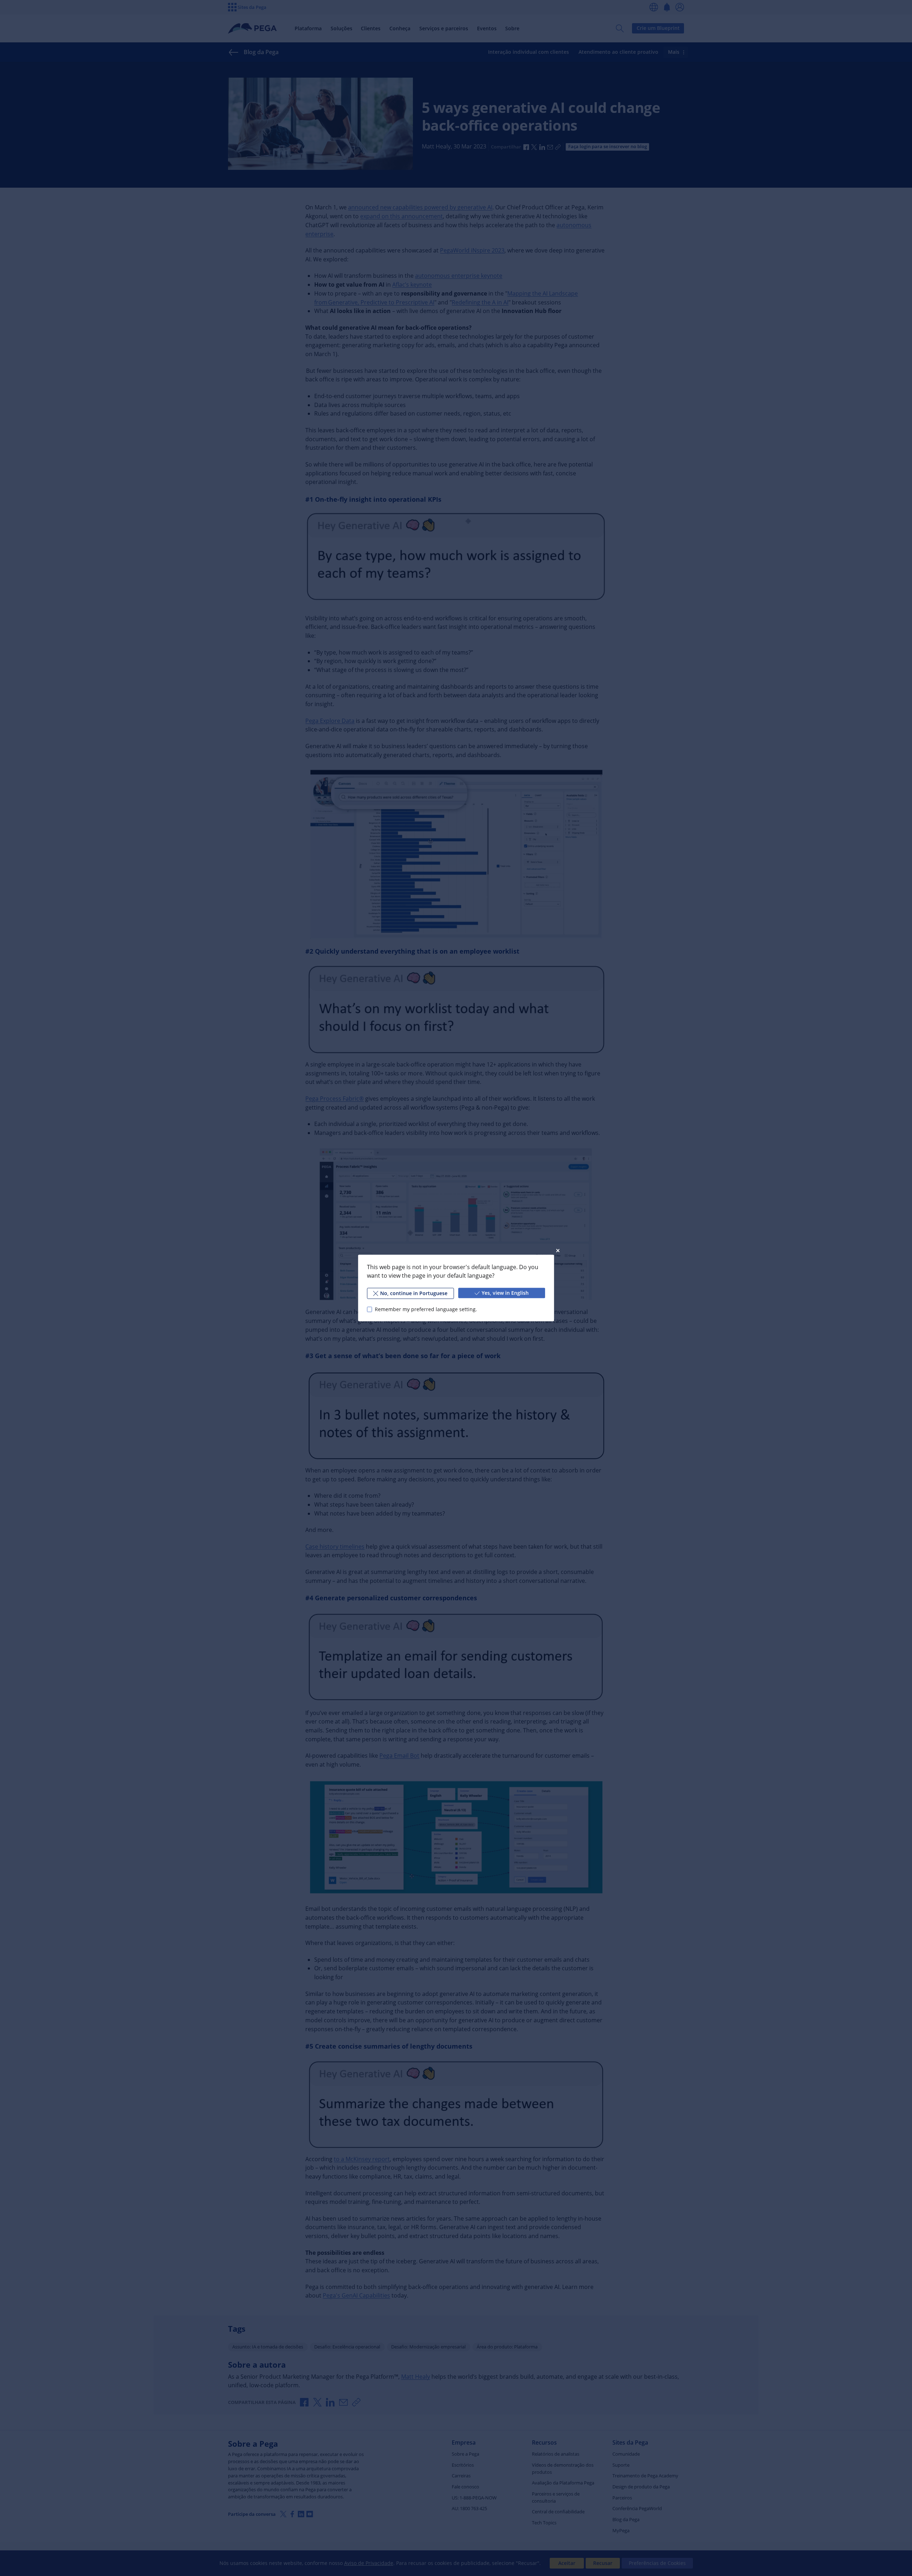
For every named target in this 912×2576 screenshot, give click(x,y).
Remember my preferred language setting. (426, 1309)
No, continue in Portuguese (414, 1293)
